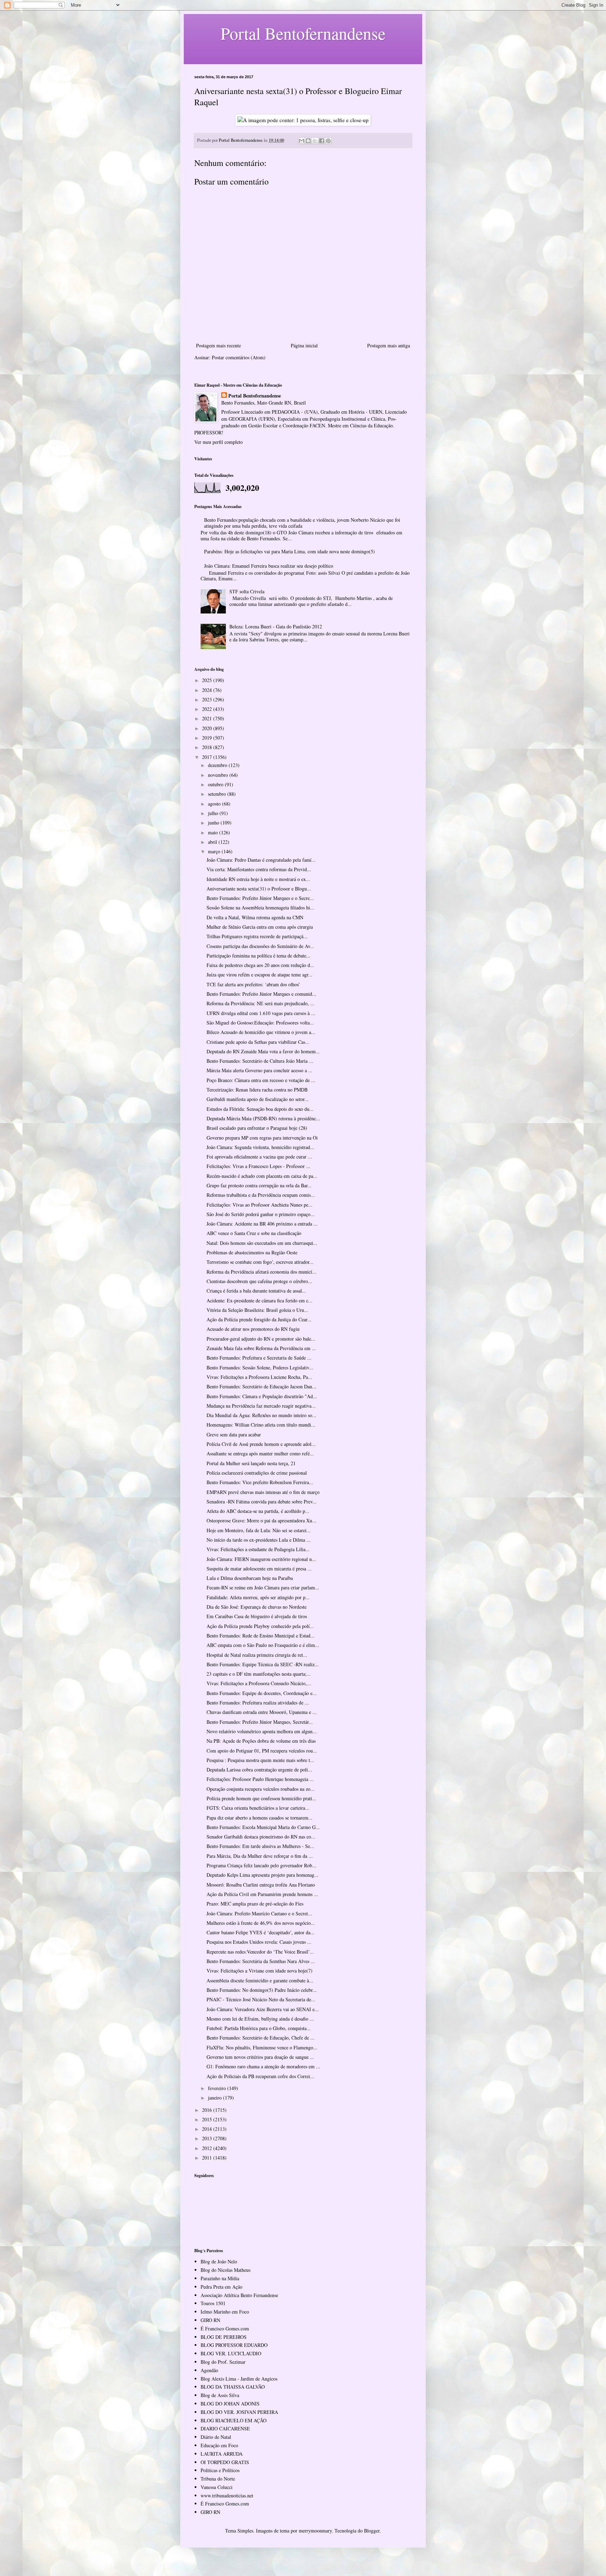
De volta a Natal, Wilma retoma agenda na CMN (255, 917)
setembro (218, 794)
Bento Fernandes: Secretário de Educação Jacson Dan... (261, 1386)
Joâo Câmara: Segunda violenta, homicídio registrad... (260, 1147)
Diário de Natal (216, 2437)
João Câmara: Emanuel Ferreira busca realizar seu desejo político (269, 566)
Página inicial (304, 345)
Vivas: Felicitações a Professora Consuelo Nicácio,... (259, 1683)
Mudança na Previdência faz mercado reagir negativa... (261, 1406)
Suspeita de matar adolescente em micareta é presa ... (259, 1569)
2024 (208, 690)
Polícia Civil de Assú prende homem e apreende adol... (261, 1444)
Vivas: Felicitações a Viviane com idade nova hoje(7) (260, 1971)
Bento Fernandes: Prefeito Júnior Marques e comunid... (261, 994)
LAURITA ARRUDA (222, 2454)
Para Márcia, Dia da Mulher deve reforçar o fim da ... (260, 1856)
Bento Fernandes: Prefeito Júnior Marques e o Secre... (260, 898)
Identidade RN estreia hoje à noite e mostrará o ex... (258, 879)
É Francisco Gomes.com (225, 2328)
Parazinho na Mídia (220, 2278)
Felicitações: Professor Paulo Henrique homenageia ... (260, 1779)
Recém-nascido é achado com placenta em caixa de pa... (262, 1176)
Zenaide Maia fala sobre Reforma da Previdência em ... (261, 1348)
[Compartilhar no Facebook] (322, 141)
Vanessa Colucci (217, 2487)
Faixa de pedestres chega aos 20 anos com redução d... (260, 965)
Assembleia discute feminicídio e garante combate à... (260, 1980)
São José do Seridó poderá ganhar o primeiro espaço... (261, 1214)
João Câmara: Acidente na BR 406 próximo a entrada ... (262, 1224)
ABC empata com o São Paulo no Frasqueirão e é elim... (263, 1645)
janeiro (216, 2098)
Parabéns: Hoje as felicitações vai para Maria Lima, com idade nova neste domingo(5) (289, 551)
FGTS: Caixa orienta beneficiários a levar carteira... (258, 1808)
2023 (208, 699)
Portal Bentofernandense (255, 396)
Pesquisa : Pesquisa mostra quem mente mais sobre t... (260, 1760)
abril (213, 842)
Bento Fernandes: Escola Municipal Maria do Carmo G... (263, 1827)
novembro (219, 775)
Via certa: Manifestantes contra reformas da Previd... (259, 869)
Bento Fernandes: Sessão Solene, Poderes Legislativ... (260, 1367)
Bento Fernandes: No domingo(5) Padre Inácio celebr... (262, 1990)
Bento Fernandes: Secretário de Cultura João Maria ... (260, 1061)
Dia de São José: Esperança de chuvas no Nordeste (257, 1607)
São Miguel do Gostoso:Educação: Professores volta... (260, 1023)
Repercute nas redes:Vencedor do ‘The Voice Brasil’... (260, 1952)
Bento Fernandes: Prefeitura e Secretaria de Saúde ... (259, 1358)
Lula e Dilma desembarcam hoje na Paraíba (250, 1578)
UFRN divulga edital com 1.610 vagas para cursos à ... (261, 1013)
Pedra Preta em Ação (221, 2287)
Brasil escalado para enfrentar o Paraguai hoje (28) (257, 1128)
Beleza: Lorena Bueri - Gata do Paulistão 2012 (276, 626)
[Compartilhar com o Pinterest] (328, 141)
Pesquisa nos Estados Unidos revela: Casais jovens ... (259, 1942)
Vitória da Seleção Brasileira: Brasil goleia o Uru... (257, 1310)
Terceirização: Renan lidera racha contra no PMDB (257, 1090)
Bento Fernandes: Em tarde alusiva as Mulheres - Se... (260, 1846)
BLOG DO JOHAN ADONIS (230, 2404)
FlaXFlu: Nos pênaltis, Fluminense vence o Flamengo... (262, 2047)
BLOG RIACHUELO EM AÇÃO (234, 2420)
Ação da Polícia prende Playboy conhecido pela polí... (260, 1626)
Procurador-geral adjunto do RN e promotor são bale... (261, 1339)
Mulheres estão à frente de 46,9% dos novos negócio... (261, 1923)
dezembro (218, 765)
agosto (215, 804)
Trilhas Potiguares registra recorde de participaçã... (257, 936)
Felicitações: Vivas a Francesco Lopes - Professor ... (258, 1166)
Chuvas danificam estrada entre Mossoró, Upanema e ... (262, 1712)
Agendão (209, 2370)
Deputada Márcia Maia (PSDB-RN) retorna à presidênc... (263, 1118)
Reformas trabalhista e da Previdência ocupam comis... (261, 1195)
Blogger (372, 2531)
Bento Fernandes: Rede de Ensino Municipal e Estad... (261, 1636)
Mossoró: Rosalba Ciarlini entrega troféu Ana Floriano (261, 1885)
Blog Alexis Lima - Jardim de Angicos (239, 2379)
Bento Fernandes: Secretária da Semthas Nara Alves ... (261, 1961)
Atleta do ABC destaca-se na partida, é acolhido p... (258, 1511)
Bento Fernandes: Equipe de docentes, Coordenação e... (262, 1693)
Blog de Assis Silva (220, 2395)
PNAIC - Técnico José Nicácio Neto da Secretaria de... (261, 1999)
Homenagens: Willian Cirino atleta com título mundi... (261, 1425)
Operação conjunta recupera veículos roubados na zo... (261, 1789)
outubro (216, 784)
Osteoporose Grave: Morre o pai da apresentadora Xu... (261, 1520)
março (215, 851)
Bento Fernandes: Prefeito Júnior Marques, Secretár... (260, 1722)
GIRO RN (210, 2320)
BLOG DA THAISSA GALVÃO (233, 2387)
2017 (208, 757)
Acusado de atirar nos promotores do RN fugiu (253, 1329)
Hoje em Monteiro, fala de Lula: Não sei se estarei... (259, 1530)
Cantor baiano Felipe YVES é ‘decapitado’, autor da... (261, 1932)
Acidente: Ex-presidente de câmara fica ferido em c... (260, 1300)
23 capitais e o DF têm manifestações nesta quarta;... (259, 1674)
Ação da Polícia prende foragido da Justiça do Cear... (259, 1319)
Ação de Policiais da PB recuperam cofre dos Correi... (260, 2076)
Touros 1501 (213, 2303)
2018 (208, 747)
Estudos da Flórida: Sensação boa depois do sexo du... (260, 1109)
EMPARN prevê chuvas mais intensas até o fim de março (263, 1492)
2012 (208, 2148)
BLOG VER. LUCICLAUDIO (231, 2353)
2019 (208, 738)
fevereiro (218, 2088)
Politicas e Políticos (220, 2470)
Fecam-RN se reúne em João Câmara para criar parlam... (263, 1587)
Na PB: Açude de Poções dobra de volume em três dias (261, 1741)
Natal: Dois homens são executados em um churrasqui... (262, 1243)
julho (214, 813)
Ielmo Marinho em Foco (225, 2312)
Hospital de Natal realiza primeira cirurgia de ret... (257, 1655)
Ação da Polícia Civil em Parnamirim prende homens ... (262, 1894)
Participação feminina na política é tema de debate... (258, 956)
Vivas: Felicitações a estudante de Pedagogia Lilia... (258, 1549)
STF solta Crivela (247, 591)
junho (214, 823)
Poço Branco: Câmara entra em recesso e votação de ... (261, 1080)
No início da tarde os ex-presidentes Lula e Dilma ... (259, 1540)
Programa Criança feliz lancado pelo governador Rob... (261, 1865)
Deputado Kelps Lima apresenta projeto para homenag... (262, 1875)
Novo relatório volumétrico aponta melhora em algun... (262, 1731)
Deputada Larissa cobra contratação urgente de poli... (259, 1770)
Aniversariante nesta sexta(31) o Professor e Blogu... (259, 889)
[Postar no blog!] (308, 141)
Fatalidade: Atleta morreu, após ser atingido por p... (258, 1597)
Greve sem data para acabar (234, 1434)
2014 (208, 2129)
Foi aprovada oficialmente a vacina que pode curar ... (259, 1157)
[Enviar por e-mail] (302, 141)
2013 (208, 2138)
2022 (208, 709)
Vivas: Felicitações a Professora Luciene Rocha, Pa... (259, 1377)
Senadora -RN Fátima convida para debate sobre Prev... (262, 1501)
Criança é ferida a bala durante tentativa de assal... (256, 1291)
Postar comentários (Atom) (239, 357)
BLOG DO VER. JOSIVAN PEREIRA (239, 2412)
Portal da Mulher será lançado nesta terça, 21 (251, 1463)
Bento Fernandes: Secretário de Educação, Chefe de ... (261, 2038)
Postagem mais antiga (389, 345)
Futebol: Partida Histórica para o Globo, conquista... (259, 2028)
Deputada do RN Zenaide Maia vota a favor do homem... (263, 1051)
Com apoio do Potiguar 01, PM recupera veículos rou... (262, 1751)
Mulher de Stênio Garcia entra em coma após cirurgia (260, 927)
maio (214, 832)
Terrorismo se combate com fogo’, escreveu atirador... (260, 1262)
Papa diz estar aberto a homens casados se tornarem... (260, 1818)
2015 (208, 2119)
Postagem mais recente (218, 345)
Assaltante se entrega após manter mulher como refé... (260, 1453)
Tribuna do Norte (218, 2479)
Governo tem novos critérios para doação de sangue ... (260, 2057)
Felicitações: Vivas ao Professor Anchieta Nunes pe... (260, 1205)
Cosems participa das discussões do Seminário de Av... (260, 946)
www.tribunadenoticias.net (227, 2495)
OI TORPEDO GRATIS (225, 2462)
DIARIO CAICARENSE (225, 2428)
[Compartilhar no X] (315, 141)
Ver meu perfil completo (218, 442)
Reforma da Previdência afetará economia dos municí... (261, 1272)
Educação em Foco (219, 2445)
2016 (208, 2110)
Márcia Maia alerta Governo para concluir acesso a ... (260, 1070)
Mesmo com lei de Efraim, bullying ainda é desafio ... (260, 2019)
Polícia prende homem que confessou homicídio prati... (261, 1798)
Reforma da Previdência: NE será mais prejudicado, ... (261, 1003)
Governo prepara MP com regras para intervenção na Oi (262, 1138)
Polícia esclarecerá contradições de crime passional (257, 1473)
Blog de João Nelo (219, 2261)
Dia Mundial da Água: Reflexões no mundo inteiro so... (261, 1415)
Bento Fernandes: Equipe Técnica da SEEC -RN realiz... (263, 1664)
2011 (208, 2158)
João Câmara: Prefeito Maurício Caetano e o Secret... (259, 1913)
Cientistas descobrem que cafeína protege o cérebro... (259, 1281)
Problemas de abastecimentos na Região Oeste (252, 1252)
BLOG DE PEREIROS (224, 2337)
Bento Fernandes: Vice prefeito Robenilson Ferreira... (260, 1482)
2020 (208, 728)
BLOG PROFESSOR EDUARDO (234, 2345)
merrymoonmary (315, 2531)
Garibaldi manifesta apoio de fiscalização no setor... (258, 1099)
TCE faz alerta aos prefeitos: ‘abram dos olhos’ (253, 984)
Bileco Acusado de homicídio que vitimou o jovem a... (261, 1032)
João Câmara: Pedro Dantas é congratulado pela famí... (261, 860)
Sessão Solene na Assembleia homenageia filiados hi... (260, 907)
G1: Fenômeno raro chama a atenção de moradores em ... (263, 2066)
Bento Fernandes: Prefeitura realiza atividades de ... (258, 1703)
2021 (208, 718)
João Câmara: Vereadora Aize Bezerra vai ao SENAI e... (263, 2009)
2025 (208, 680)
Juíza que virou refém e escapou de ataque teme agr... (260, 975)
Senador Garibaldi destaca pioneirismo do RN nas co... (261, 1837)
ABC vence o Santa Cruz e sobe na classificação (254, 1233)
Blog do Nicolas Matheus (225, 2270)
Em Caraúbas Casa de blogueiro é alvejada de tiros (257, 1616)
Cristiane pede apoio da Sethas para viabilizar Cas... (258, 1042)
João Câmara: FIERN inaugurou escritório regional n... (261, 1559)
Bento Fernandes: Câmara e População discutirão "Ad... (262, 1396)
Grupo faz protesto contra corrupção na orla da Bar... (259, 1185)
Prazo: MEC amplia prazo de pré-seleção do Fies (255, 1904)
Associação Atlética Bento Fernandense (239, 2295)
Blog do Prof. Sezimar (223, 2362)
